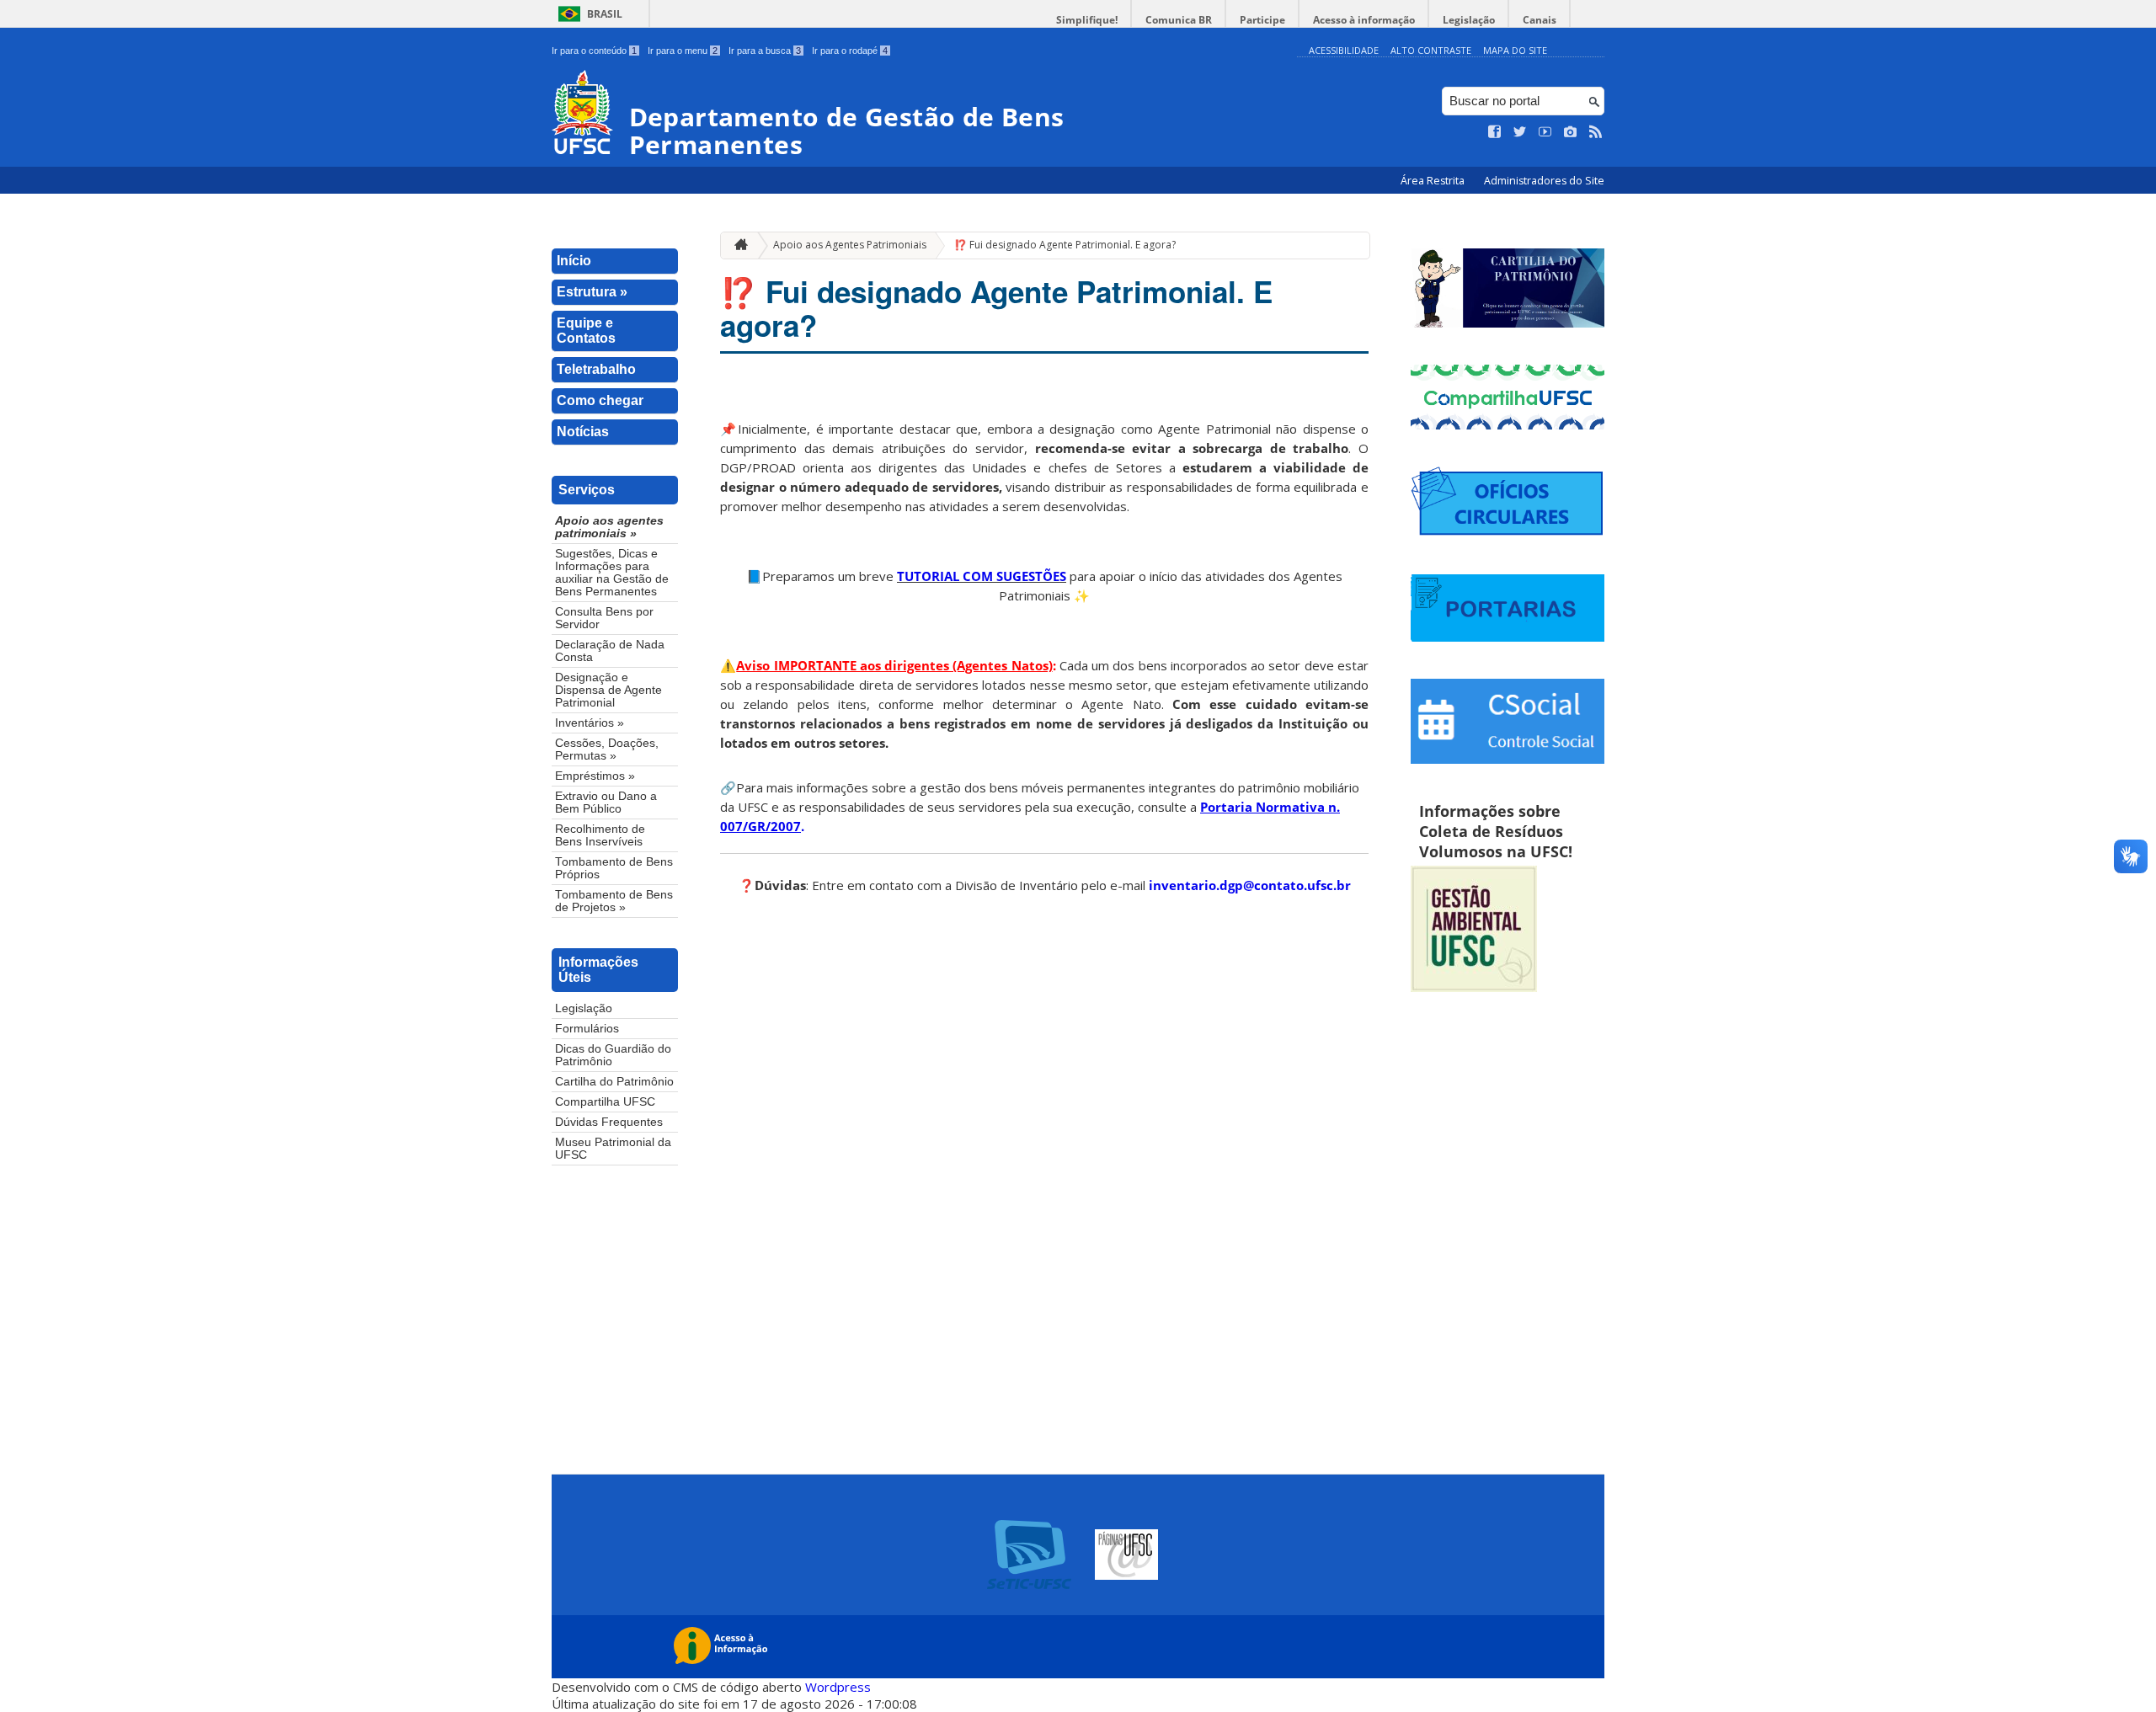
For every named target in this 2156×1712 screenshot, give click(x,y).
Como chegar (600, 400)
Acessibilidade (1344, 50)
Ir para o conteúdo (594, 51)
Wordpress (838, 1687)
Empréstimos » (595, 776)
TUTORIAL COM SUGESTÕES (982, 576)
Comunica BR (1179, 20)
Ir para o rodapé (850, 51)
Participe (1262, 20)
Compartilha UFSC (605, 1102)
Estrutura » (592, 292)
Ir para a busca (765, 51)
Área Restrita (1434, 181)
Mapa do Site (1515, 50)
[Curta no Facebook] (1495, 132)
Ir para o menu (683, 51)
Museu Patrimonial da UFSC (613, 1149)
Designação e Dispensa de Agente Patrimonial (608, 690)
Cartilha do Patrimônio (614, 1082)
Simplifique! (1087, 20)
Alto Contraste (1431, 50)
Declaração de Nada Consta (610, 651)
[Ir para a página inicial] (737, 245)
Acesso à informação (1364, 20)
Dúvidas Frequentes (609, 1122)
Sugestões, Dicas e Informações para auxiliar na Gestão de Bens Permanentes (612, 573)
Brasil (605, 14)
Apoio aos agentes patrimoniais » (609, 527)
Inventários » (590, 723)
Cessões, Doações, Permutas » (607, 749)
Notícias (583, 432)
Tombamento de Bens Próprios (614, 868)
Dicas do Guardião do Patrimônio (613, 1055)
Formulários (587, 1029)
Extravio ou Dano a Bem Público (606, 803)
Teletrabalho (596, 369)
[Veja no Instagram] (1571, 132)
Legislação (1469, 20)
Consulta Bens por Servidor (604, 618)
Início (574, 261)
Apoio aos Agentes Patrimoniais (850, 245)
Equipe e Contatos (586, 331)
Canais (1540, 20)
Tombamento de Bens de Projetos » (614, 901)
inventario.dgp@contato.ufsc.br (1250, 885)
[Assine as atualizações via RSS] (1596, 132)
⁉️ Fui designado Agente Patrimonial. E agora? (1065, 245)
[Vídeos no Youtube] (1545, 132)
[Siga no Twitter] (1520, 132)
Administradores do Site (1544, 181)
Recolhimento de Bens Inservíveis (600, 835)
